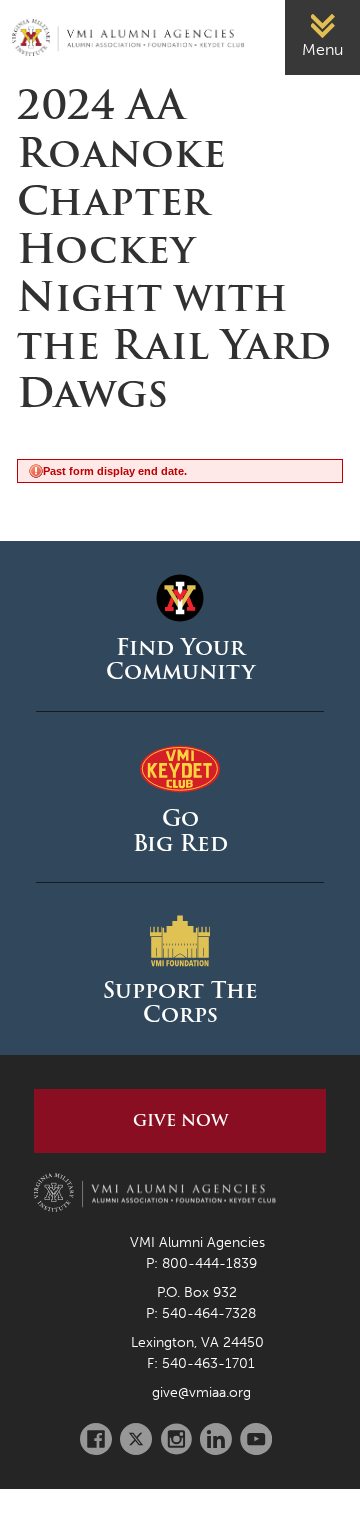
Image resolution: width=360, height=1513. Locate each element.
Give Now (180, 1120)
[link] (322, 37)
